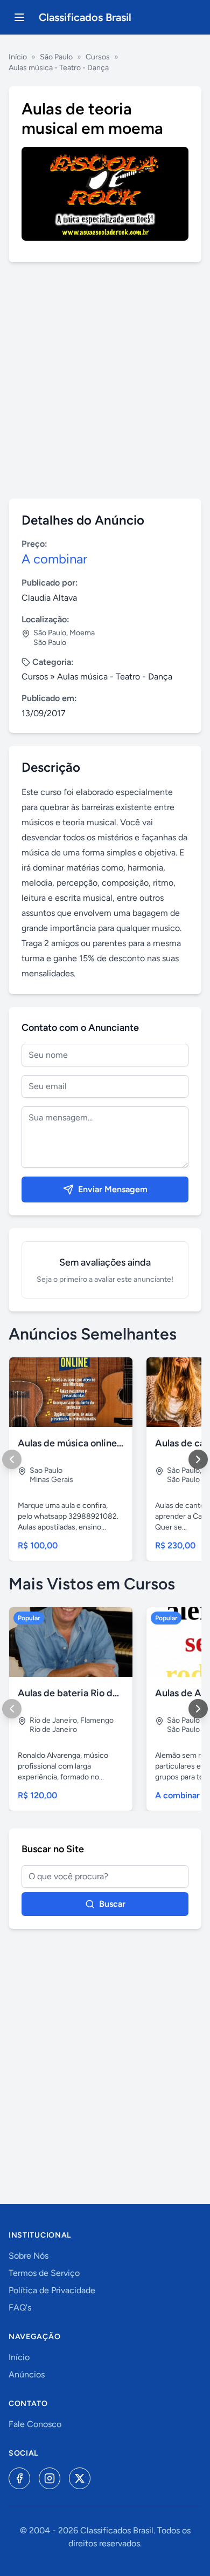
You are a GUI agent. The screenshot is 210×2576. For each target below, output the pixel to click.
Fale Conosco (35, 2424)
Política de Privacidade (52, 2290)
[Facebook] (19, 2478)
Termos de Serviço (44, 2273)
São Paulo (56, 57)
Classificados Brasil (85, 17)
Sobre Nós (29, 2256)
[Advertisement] (105, 380)
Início (18, 57)
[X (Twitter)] (80, 2478)
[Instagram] (50, 2478)
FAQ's (20, 2307)
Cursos (98, 57)
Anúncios (27, 2374)
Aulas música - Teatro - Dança (59, 68)
